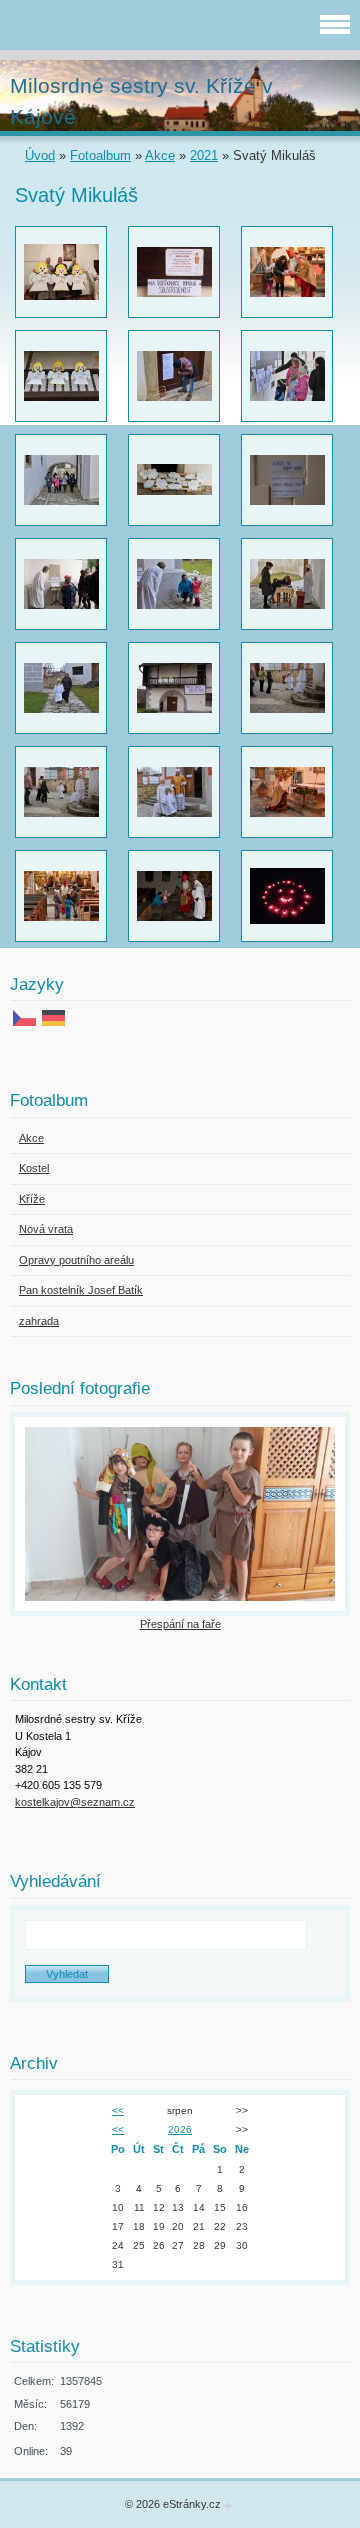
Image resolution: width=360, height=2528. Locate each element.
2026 (180, 2129)
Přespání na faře (180, 1624)
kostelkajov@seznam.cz (75, 1802)
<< (118, 2110)
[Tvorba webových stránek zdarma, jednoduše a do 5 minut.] (228, 2505)
